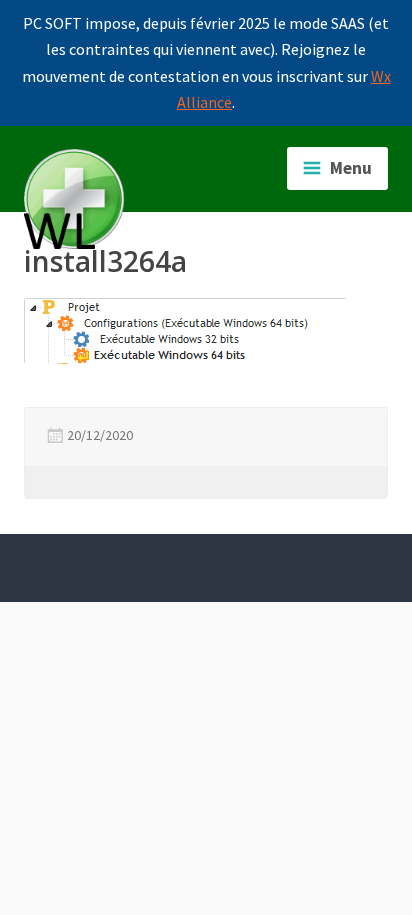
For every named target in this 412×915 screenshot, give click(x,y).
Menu (351, 168)
